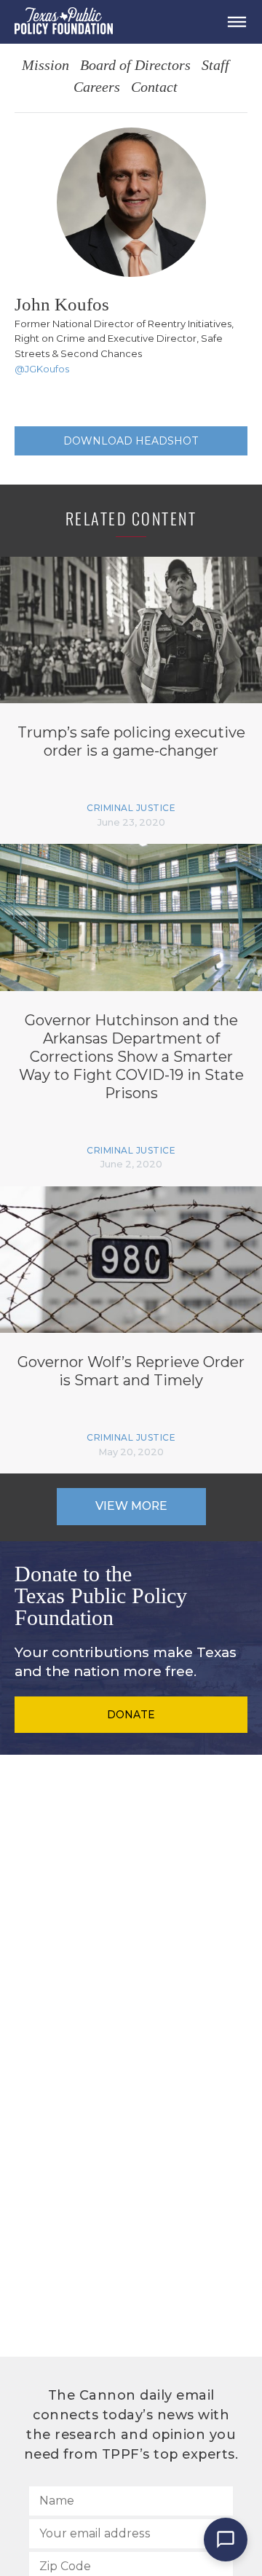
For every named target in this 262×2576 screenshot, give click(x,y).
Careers (97, 88)
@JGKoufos (42, 369)
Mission (45, 66)
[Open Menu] (237, 22)
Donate (131, 1715)
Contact (154, 88)
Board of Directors (135, 66)
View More (131, 1506)
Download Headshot (131, 441)
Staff (215, 66)
